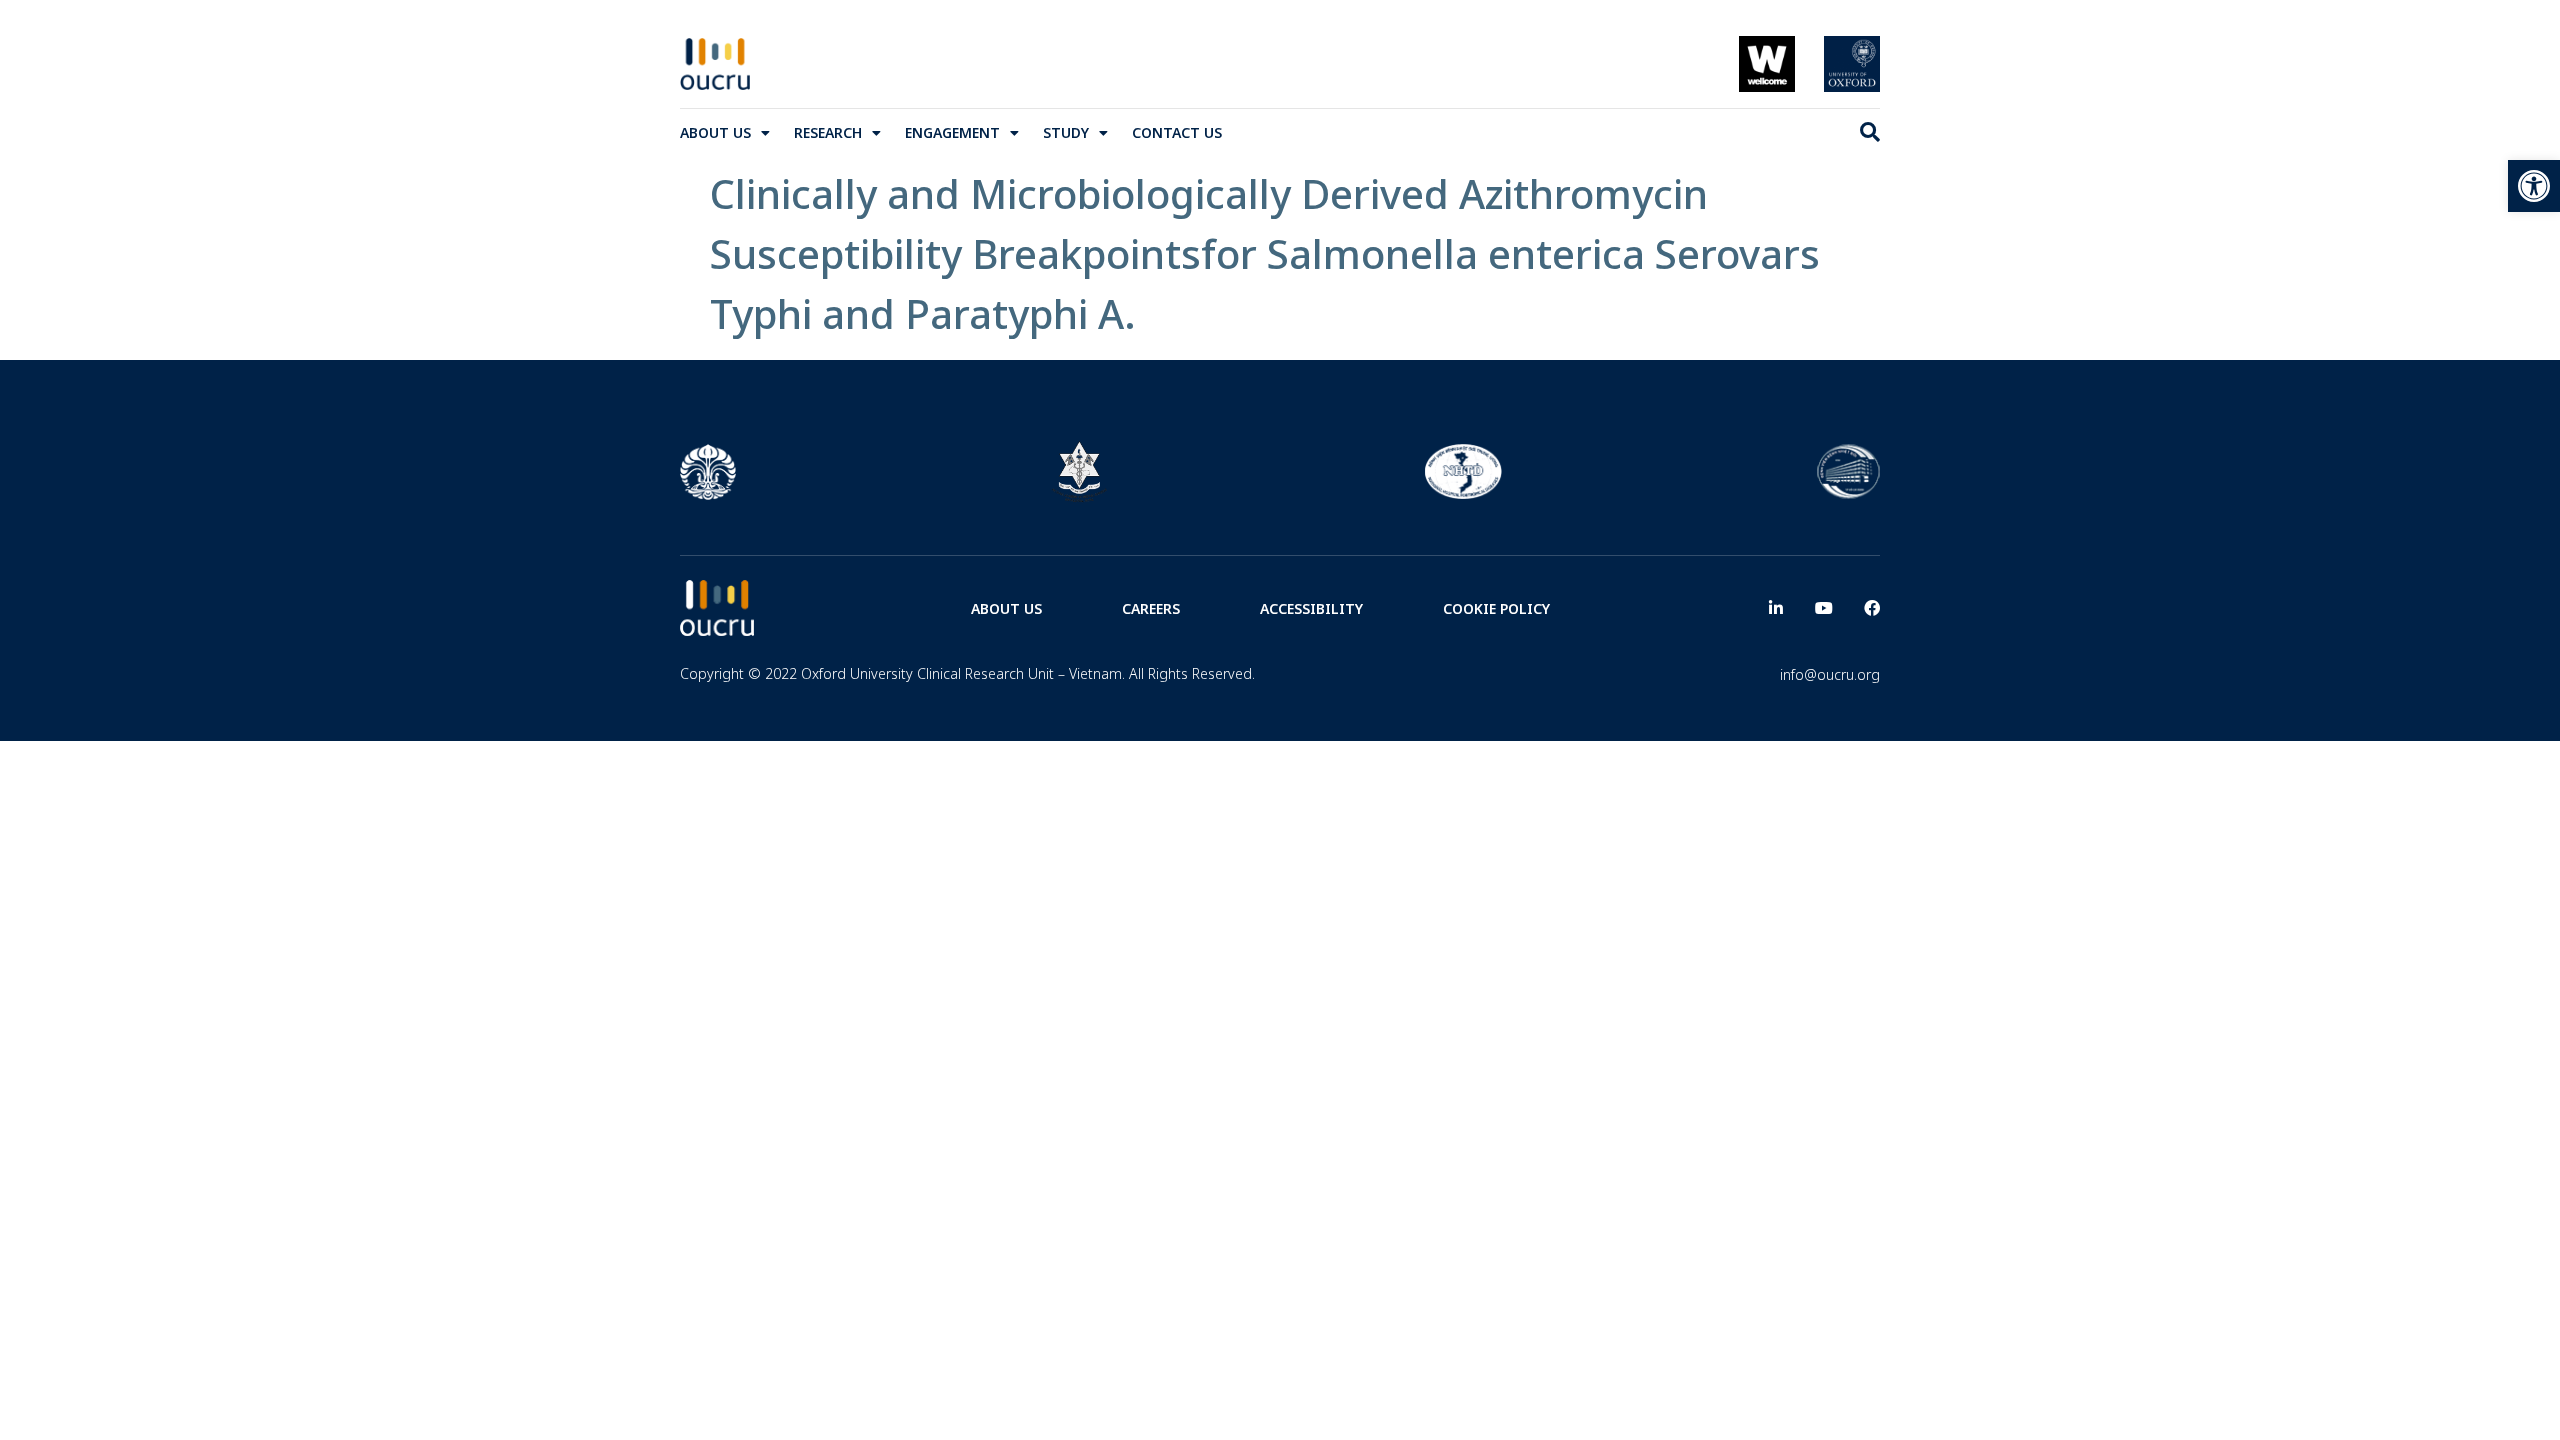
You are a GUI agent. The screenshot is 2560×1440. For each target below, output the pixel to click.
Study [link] (1066, 132)
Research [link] (828, 132)
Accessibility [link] (1311, 608)
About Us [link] (715, 132)
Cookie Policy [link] (1496, 608)
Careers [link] (1151, 608)
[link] (2534, 186)
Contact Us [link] (1177, 132)
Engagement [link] (952, 132)
